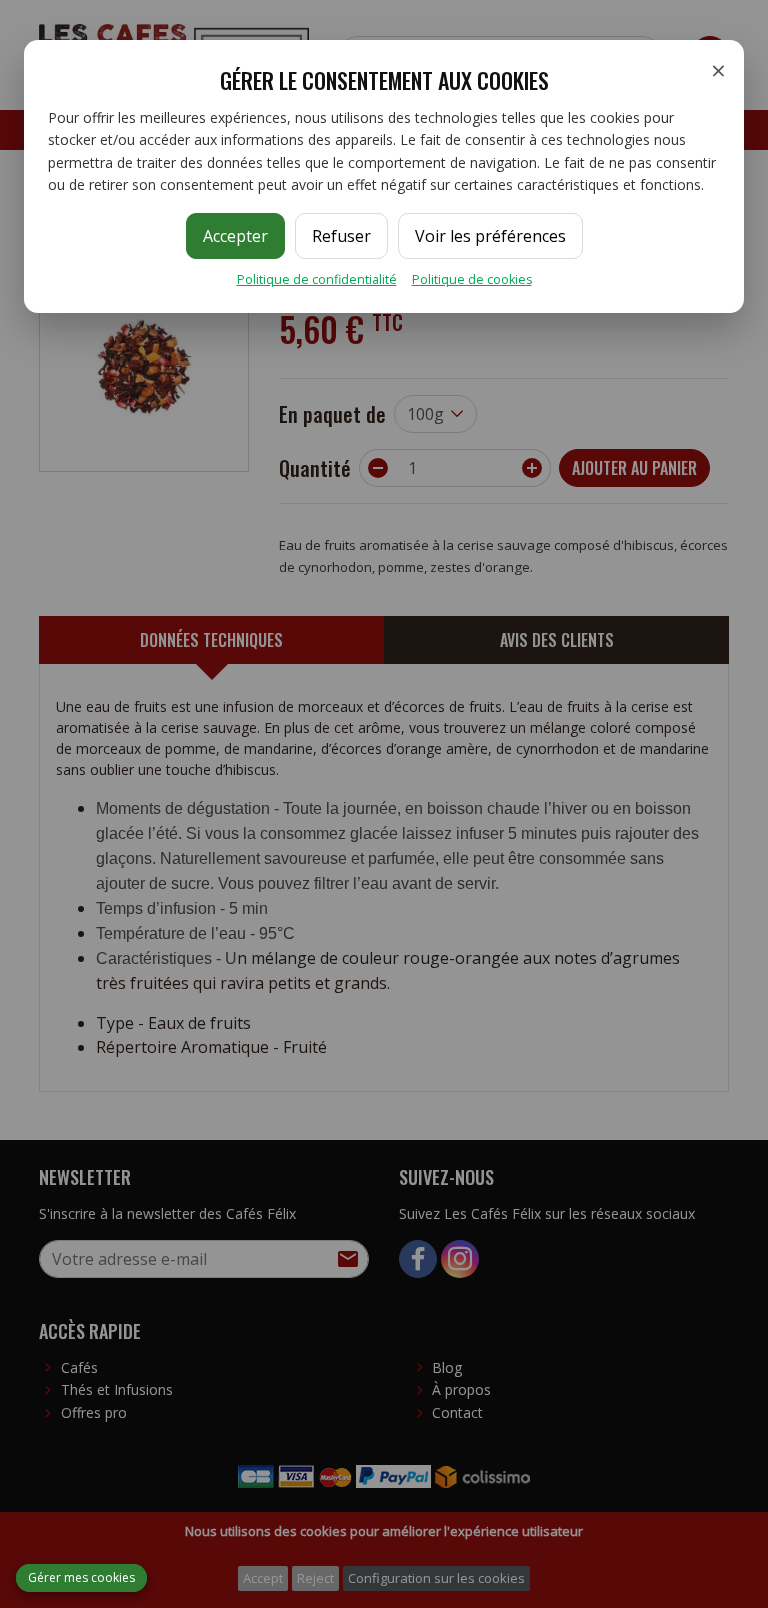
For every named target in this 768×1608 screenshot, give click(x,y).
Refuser (341, 236)
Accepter (235, 236)
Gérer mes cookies (81, 1577)
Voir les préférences (490, 236)
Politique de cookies (472, 279)
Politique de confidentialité (317, 279)
